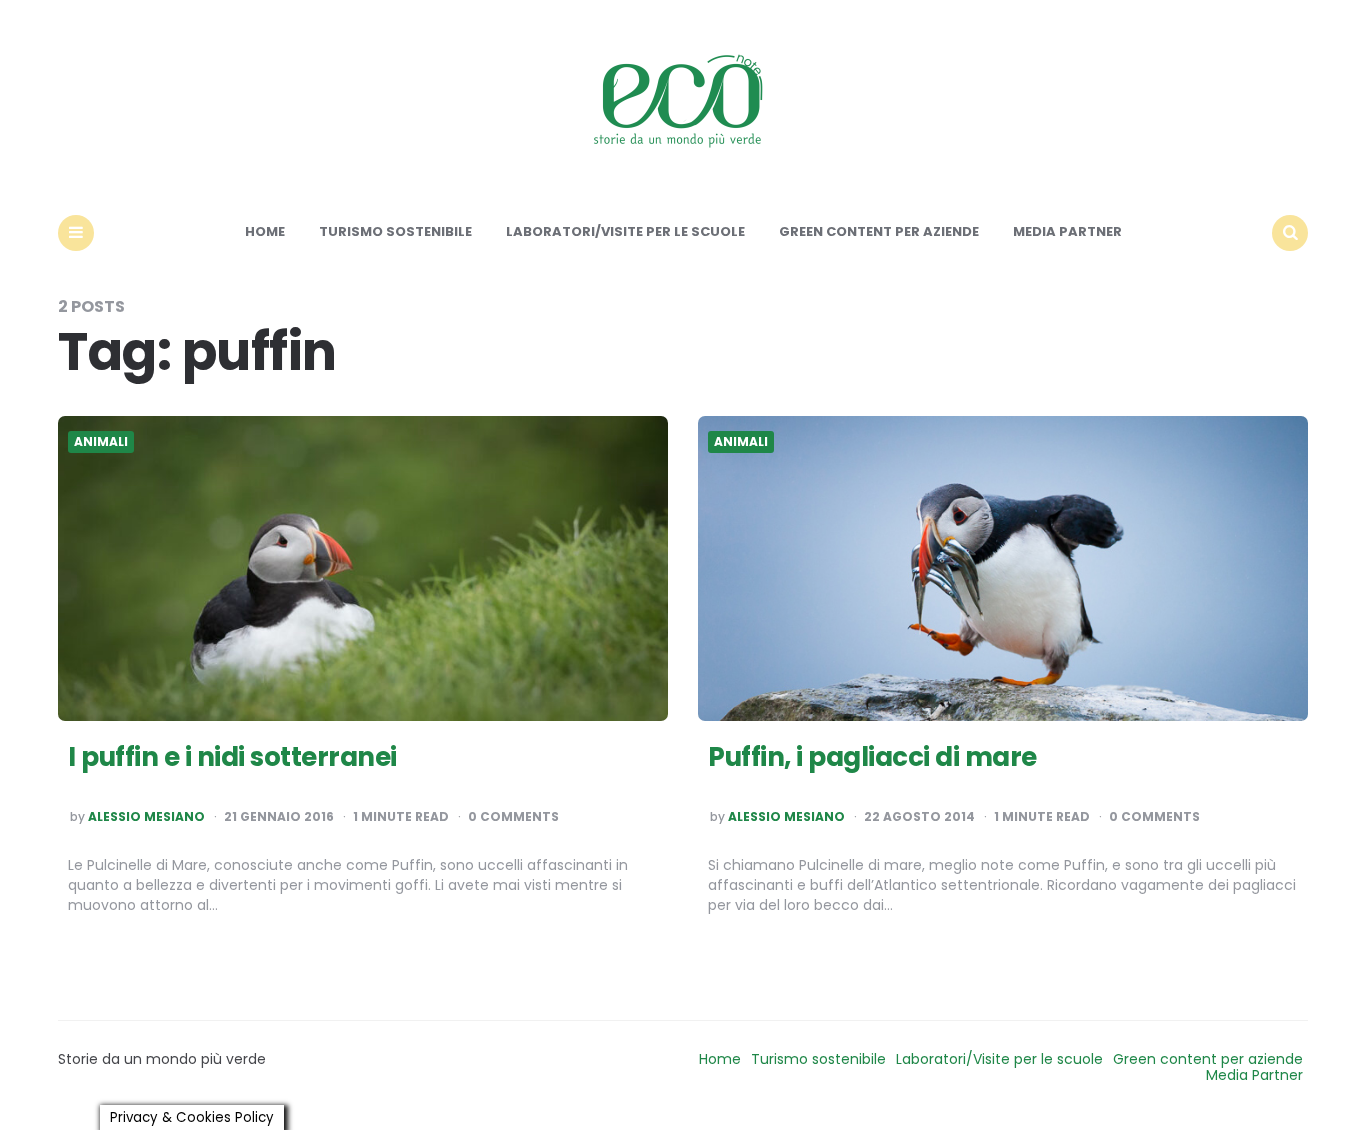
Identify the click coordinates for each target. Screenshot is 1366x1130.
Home (265, 231)
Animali (101, 442)
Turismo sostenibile (395, 231)
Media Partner (1067, 231)
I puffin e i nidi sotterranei (232, 757)
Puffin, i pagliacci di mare (872, 757)
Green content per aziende (879, 231)
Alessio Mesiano (146, 817)
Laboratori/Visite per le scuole (625, 231)
